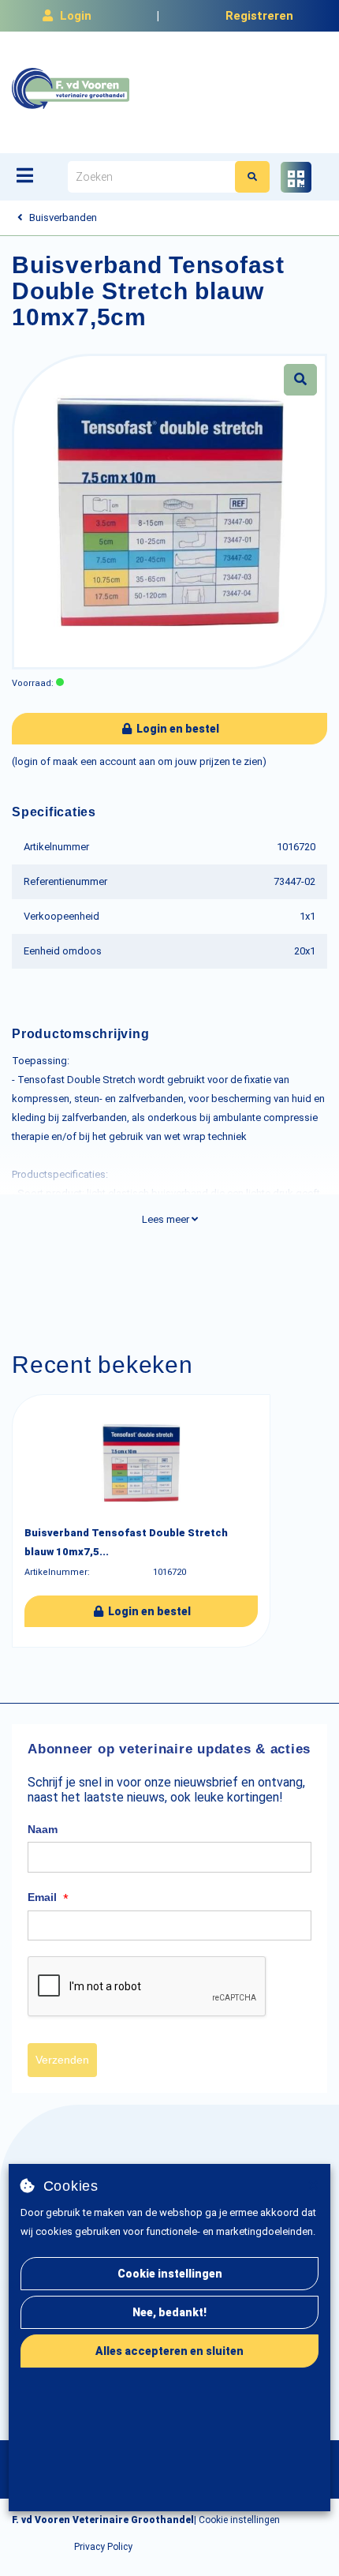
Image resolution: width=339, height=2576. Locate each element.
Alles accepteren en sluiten (169, 2351)
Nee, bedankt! (169, 2312)
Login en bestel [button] (177, 729)
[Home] (71, 88)
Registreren (259, 16)
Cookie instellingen (170, 2274)
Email (48, 1898)
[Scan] (296, 177)
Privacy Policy (103, 2547)
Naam (43, 1829)
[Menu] (25, 175)
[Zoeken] (252, 177)
